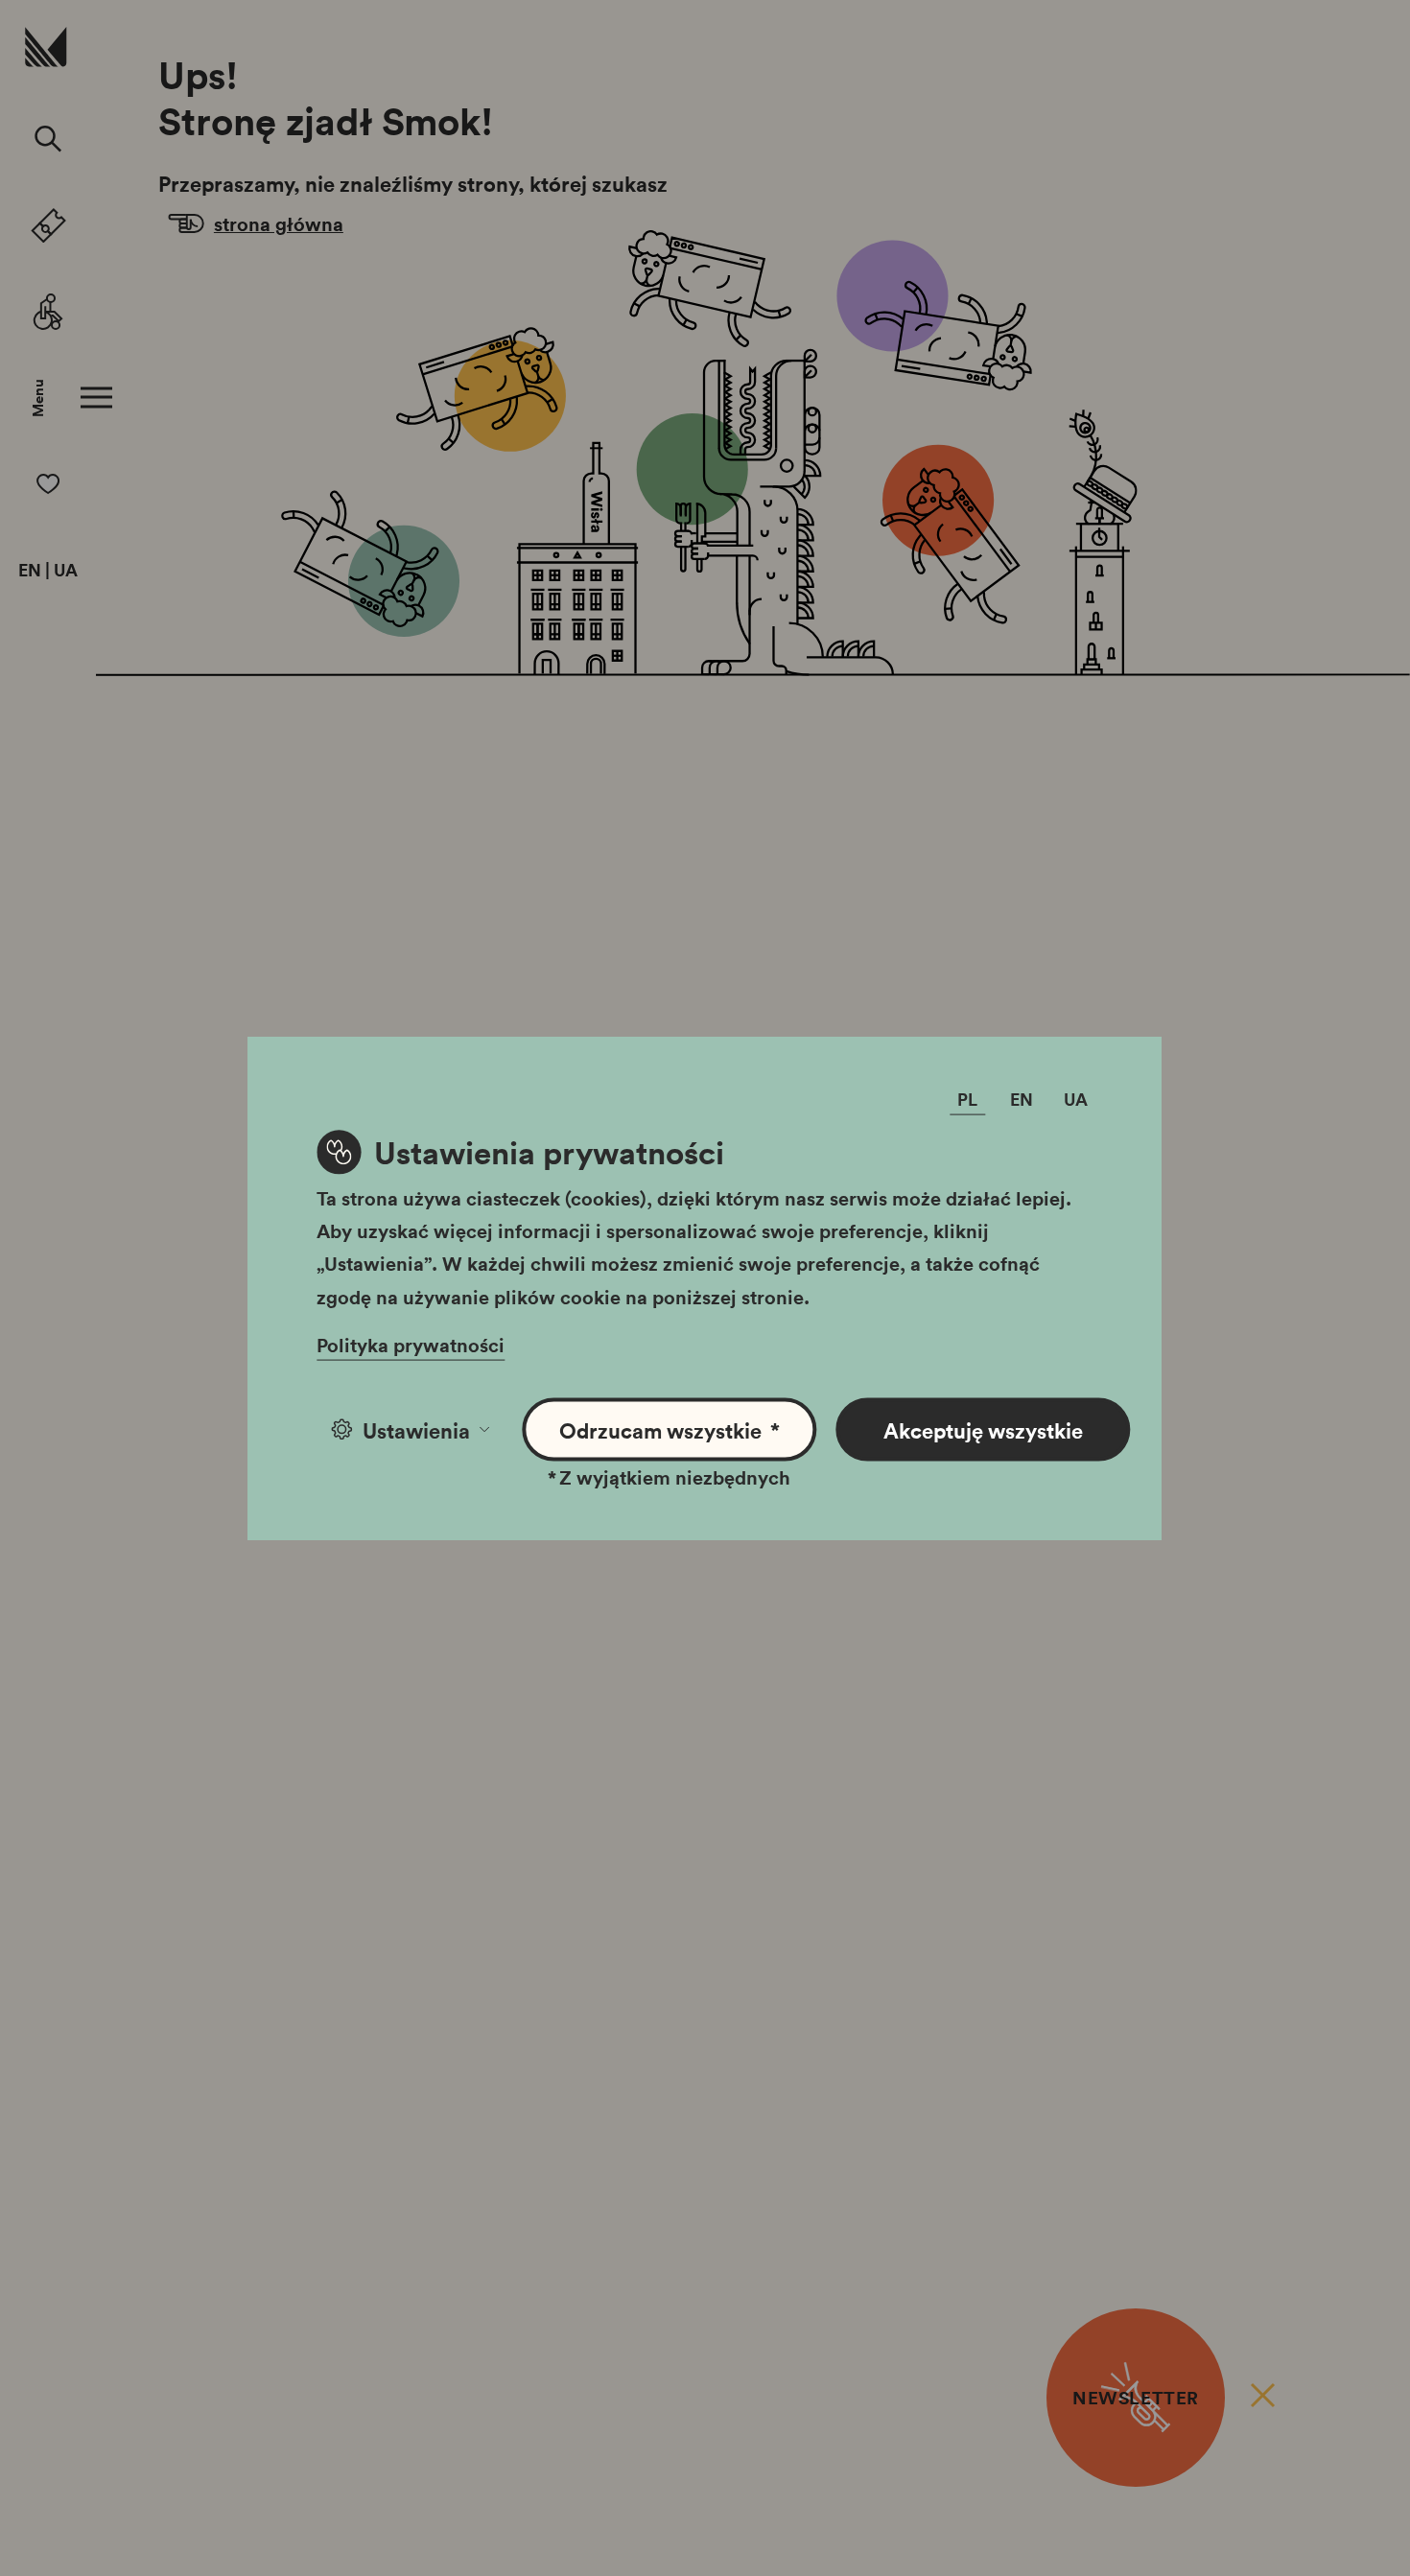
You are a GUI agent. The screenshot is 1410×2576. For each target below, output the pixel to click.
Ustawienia (416, 1429)
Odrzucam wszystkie (670, 1429)
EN (30, 571)
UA (66, 571)
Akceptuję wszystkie (983, 1429)
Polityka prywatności (411, 1344)
